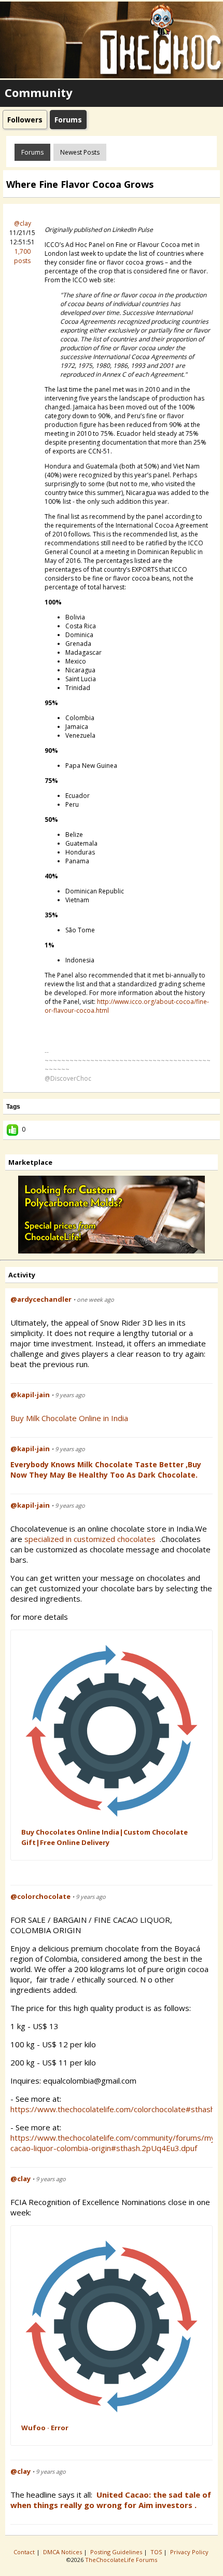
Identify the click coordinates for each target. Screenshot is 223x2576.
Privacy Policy (190, 2552)
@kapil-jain (30, 1395)
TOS (157, 2552)
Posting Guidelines (117, 2552)
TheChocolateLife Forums (121, 2560)
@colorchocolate (40, 1896)
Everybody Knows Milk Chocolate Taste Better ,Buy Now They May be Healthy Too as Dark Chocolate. (106, 1470)
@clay (23, 223)
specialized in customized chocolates (91, 1539)
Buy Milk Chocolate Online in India (69, 1418)
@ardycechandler (41, 1299)
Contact (25, 2552)
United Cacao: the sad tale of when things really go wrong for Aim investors (111, 2500)
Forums (32, 152)
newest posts (80, 152)
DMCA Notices (63, 2552)
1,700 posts (22, 256)
